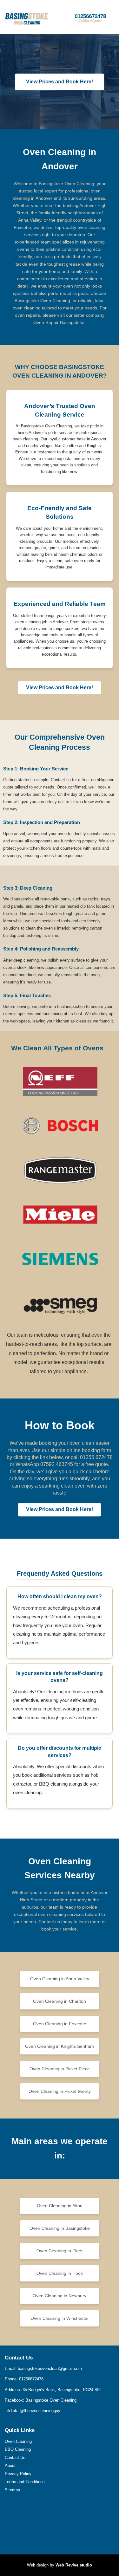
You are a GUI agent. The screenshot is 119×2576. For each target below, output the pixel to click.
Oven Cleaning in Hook (60, 2273)
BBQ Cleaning (18, 2449)
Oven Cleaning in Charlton (60, 2001)
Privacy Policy (18, 2474)
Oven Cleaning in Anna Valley (60, 1979)
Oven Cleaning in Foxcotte (60, 2024)
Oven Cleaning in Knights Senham (60, 2046)
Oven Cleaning (18, 2441)
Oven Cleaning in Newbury (60, 2296)
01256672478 (90, 18)
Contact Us (15, 2458)
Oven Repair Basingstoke (59, 322)
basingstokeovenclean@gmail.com (50, 2368)
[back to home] (19, 17)
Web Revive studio (74, 2565)
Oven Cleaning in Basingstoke (60, 2228)
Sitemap (12, 2490)
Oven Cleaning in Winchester (60, 2318)
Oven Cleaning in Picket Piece (60, 2069)
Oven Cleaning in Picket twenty (60, 2091)
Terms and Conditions (25, 2482)
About (10, 2466)
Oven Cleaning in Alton (60, 2206)
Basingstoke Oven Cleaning (51, 2400)
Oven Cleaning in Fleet (60, 2251)
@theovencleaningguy (40, 2411)
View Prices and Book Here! (60, 82)
